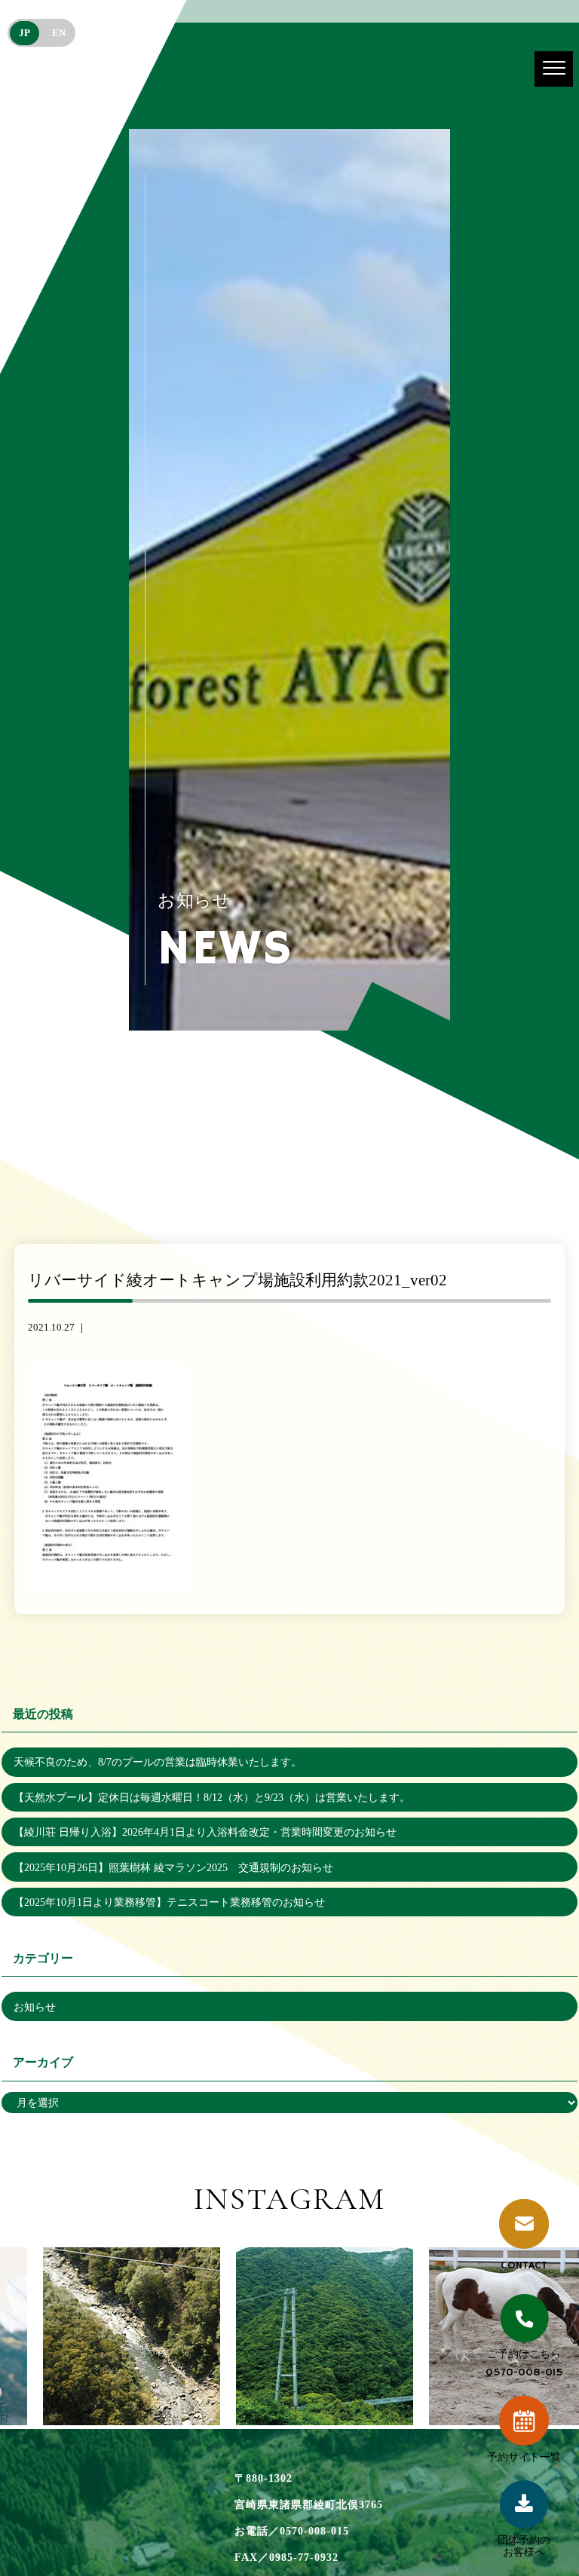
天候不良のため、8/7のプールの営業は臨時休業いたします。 (158, 1762)
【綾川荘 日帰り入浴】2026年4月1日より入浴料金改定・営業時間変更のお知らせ (205, 1832)
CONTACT (524, 2265)
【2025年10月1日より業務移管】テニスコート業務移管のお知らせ (169, 1902)
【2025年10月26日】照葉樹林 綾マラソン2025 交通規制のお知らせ (173, 1867)
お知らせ (35, 2007)
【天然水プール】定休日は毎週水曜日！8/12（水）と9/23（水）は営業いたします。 (212, 1797)
